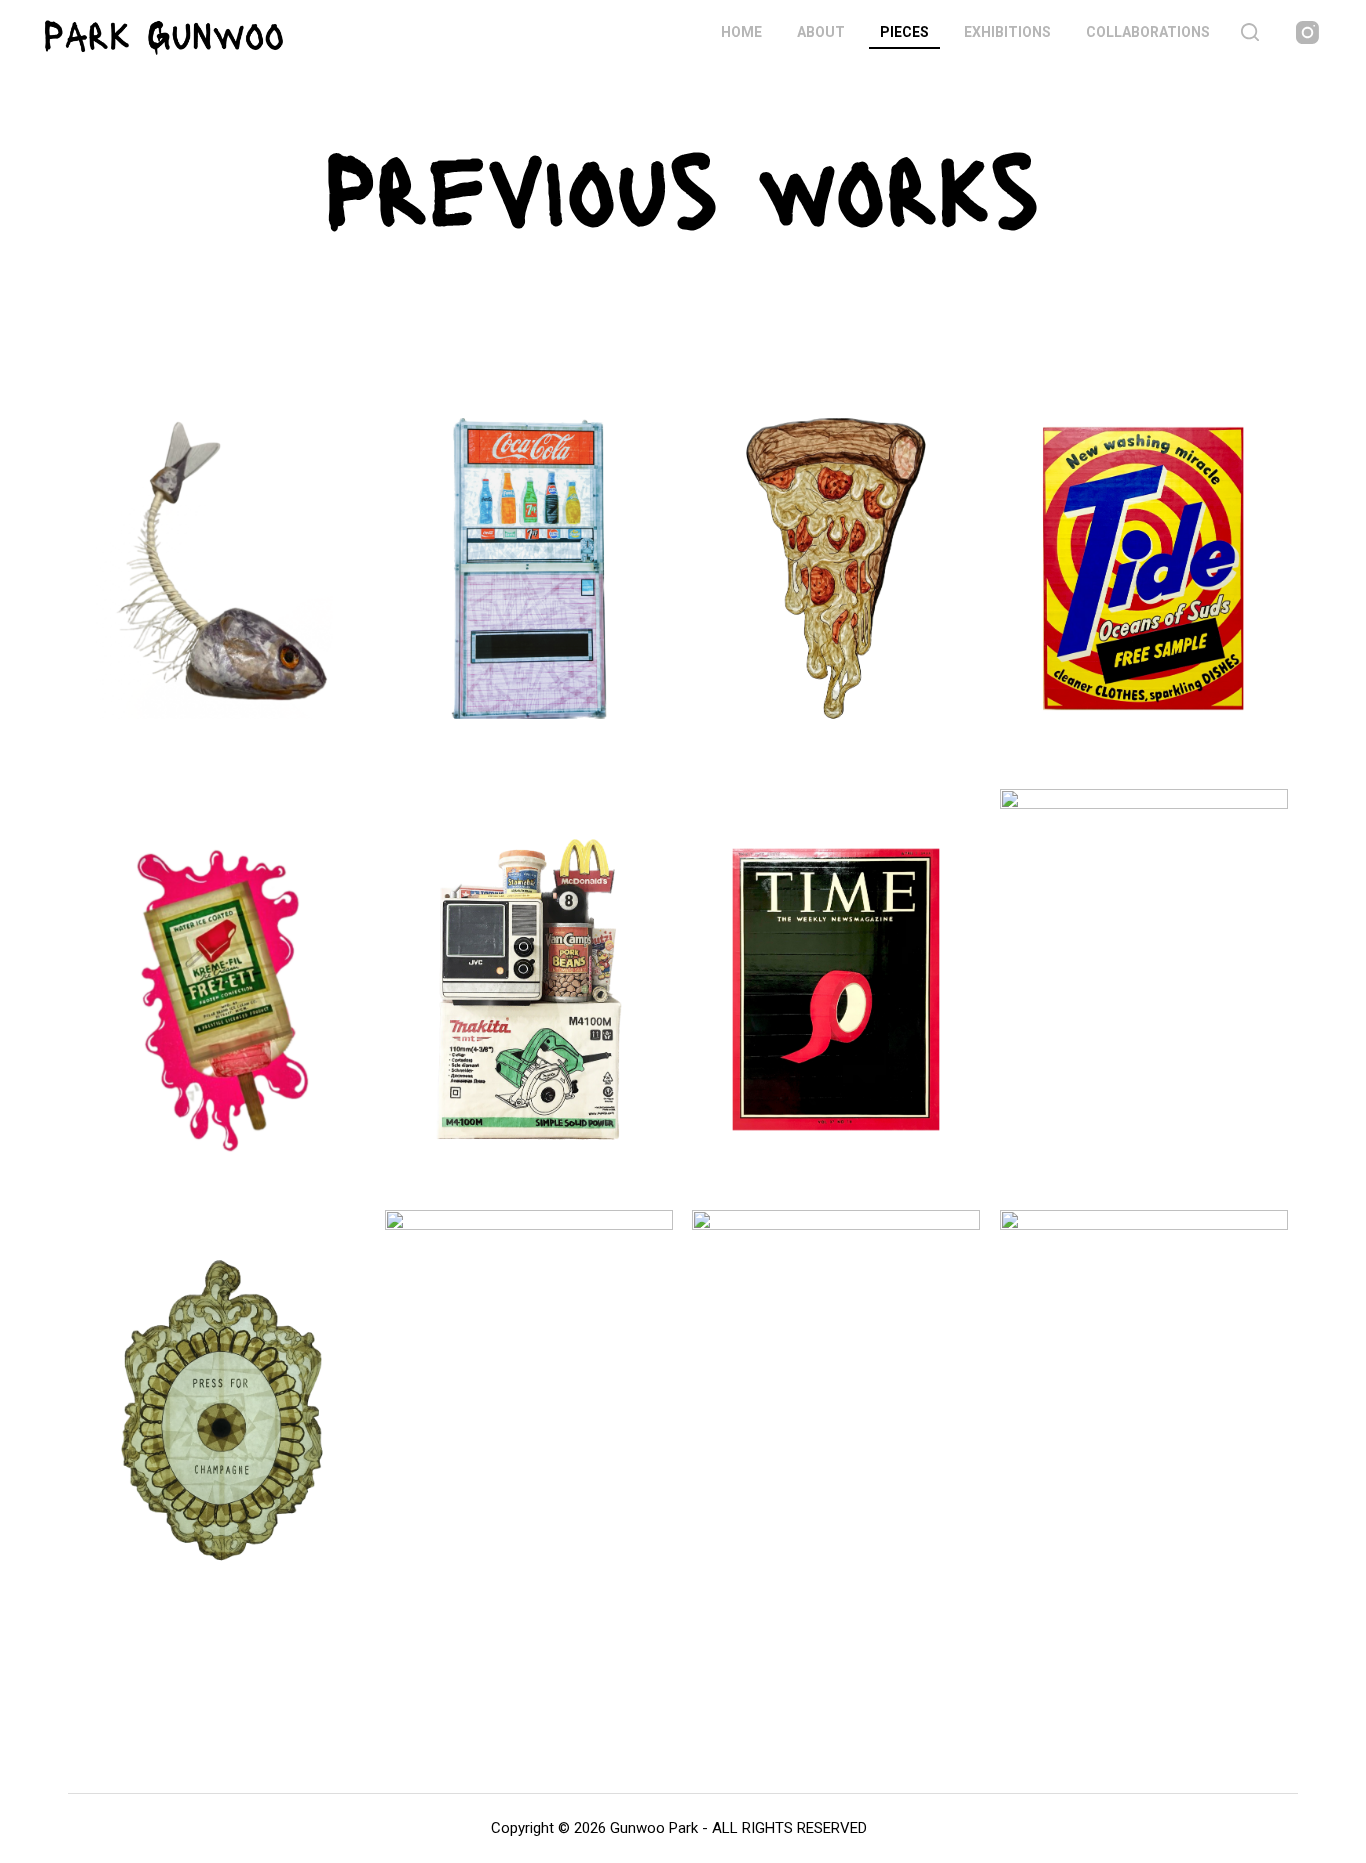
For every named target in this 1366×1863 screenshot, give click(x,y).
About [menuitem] (821, 32)
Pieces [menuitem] (904, 32)
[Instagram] (1308, 32)
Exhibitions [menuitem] (1007, 32)
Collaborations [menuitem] (1148, 32)
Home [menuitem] (741, 32)
